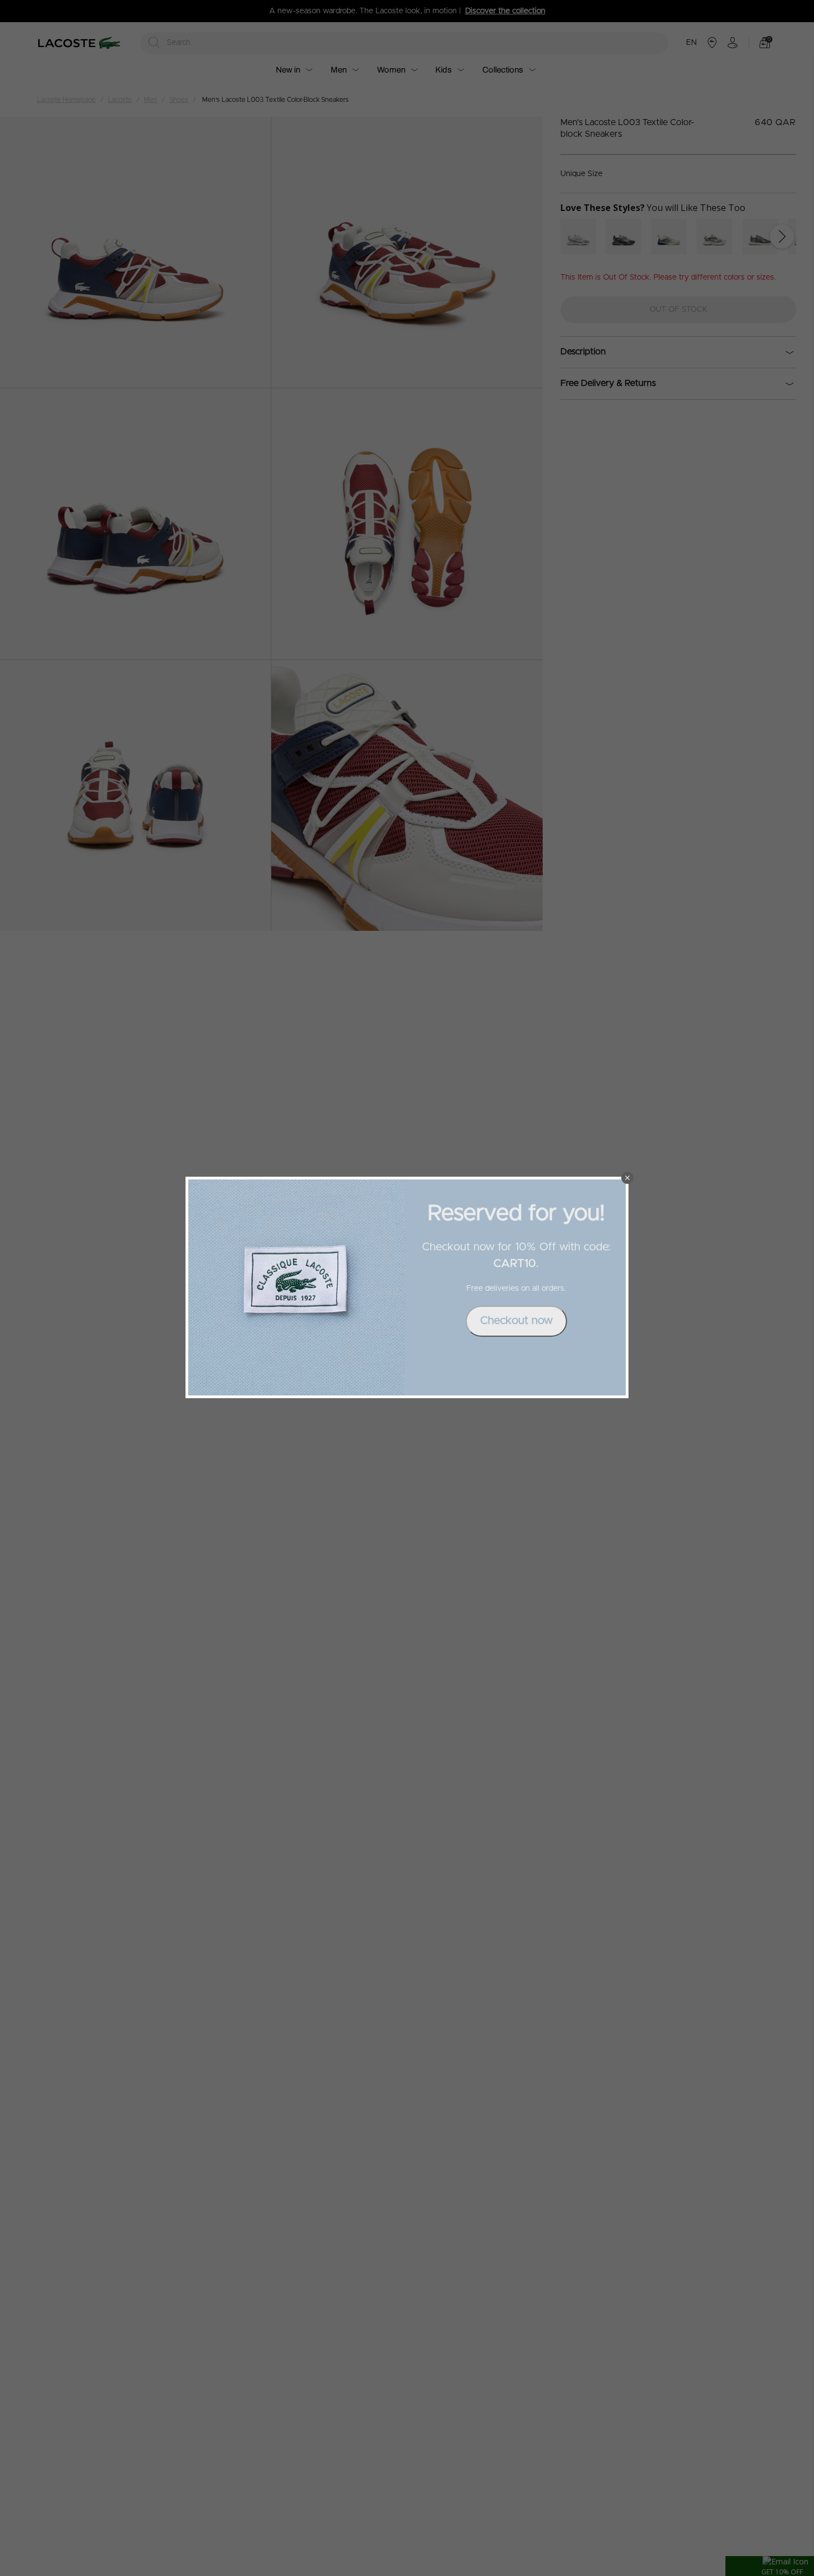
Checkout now (516, 1321)
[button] (627, 1178)
